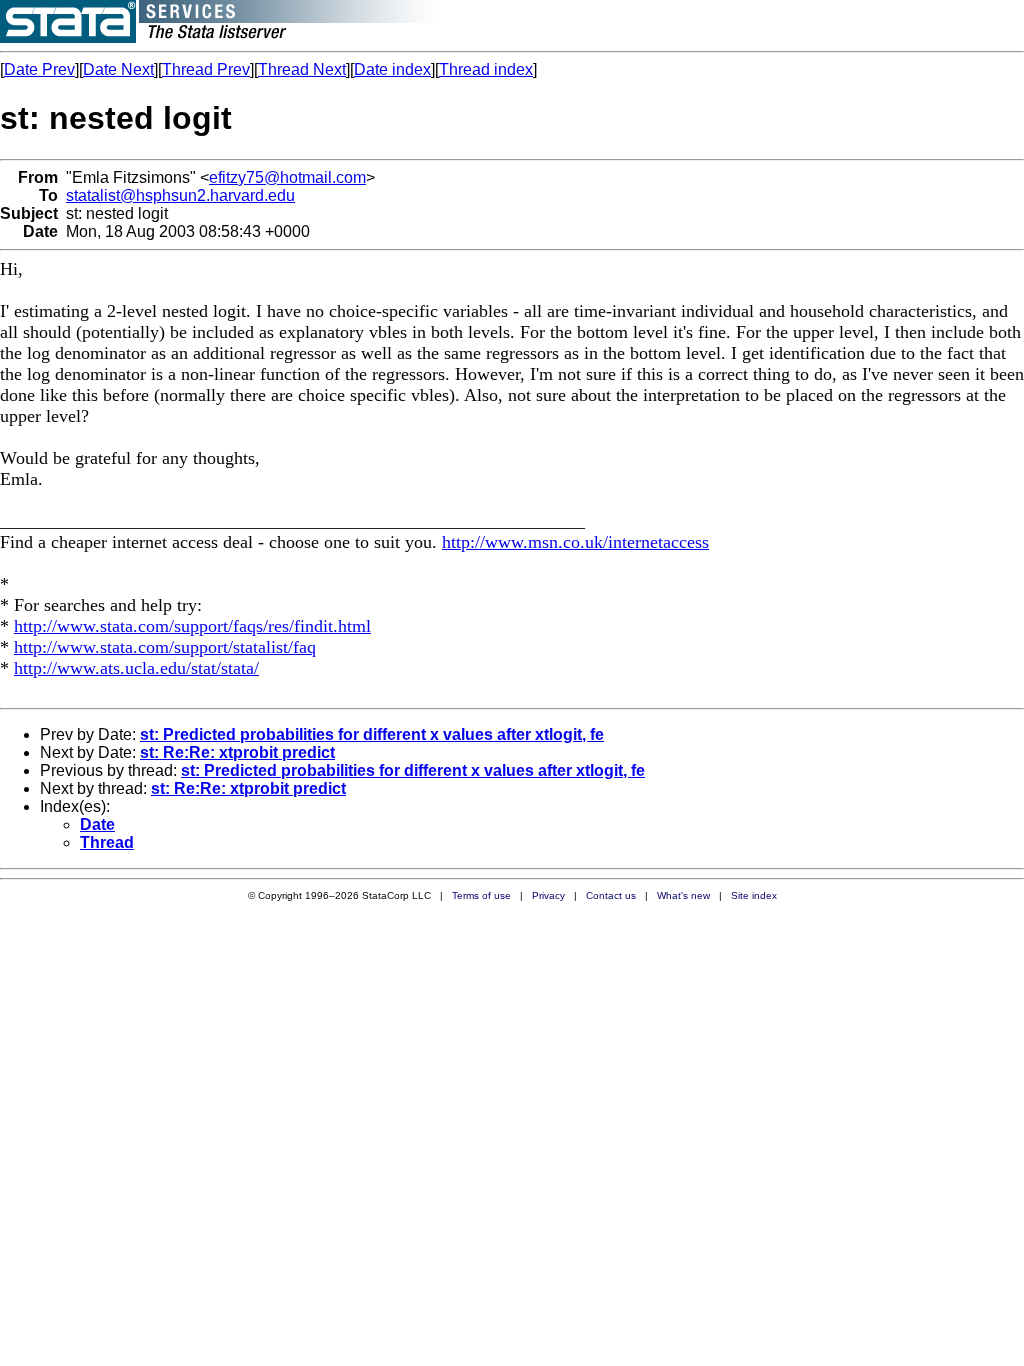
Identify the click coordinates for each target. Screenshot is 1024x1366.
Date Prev (39, 69)
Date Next (118, 69)
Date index (392, 69)
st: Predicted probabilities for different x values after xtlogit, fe (372, 734)
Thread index (486, 69)
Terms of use (481, 895)
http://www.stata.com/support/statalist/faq (165, 647)
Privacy (548, 895)
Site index (754, 895)
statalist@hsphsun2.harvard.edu (180, 195)
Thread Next (302, 69)
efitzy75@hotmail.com (287, 177)
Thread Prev (206, 69)
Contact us (611, 895)
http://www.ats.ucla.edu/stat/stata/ (136, 668)
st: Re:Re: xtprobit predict (237, 752)
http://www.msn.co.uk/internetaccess (575, 542)
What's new (683, 895)
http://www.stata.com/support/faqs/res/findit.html (192, 626)
